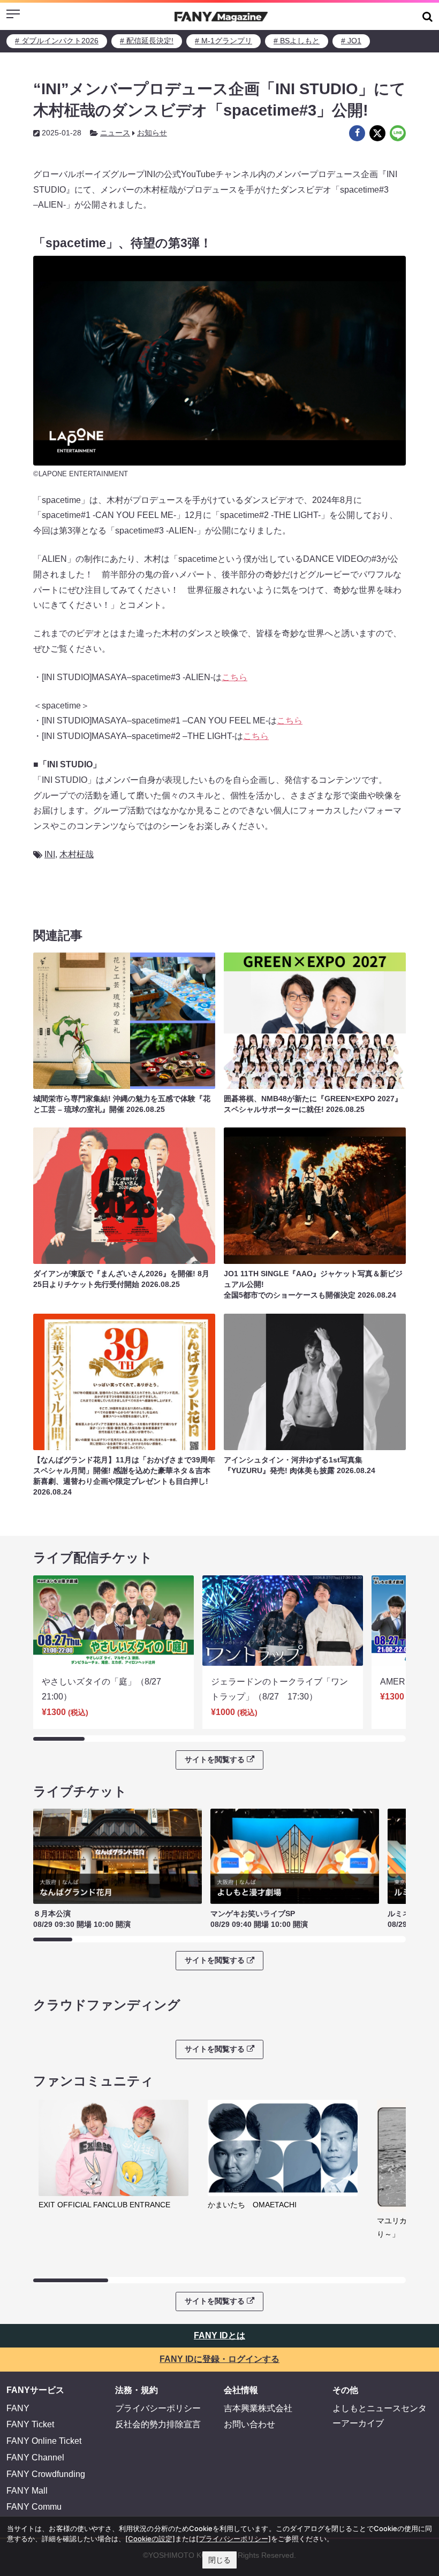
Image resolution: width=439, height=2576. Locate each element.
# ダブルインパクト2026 (57, 41)
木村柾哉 (77, 854)
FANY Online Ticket (44, 2441)
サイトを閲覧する (215, 1759)
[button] (427, 16)
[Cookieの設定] (150, 2539)
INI (50, 854)
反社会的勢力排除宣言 (158, 2424)
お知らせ (152, 133)
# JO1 (351, 41)
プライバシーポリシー (158, 2408)
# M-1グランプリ (224, 41)
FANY (18, 2408)
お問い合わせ (249, 2424)
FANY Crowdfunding (46, 2474)
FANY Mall (27, 2491)
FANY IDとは (219, 2335)
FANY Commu (34, 2507)
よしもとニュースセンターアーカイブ (380, 2416)
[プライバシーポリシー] (233, 2539)
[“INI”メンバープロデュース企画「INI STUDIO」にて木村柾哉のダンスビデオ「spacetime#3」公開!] (357, 133)
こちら (234, 677)
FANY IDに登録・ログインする (219, 2359)
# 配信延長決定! (147, 41)
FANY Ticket (30, 2424)
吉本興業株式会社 (258, 2408)
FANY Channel (35, 2457)
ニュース (115, 133)
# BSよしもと (297, 41)
